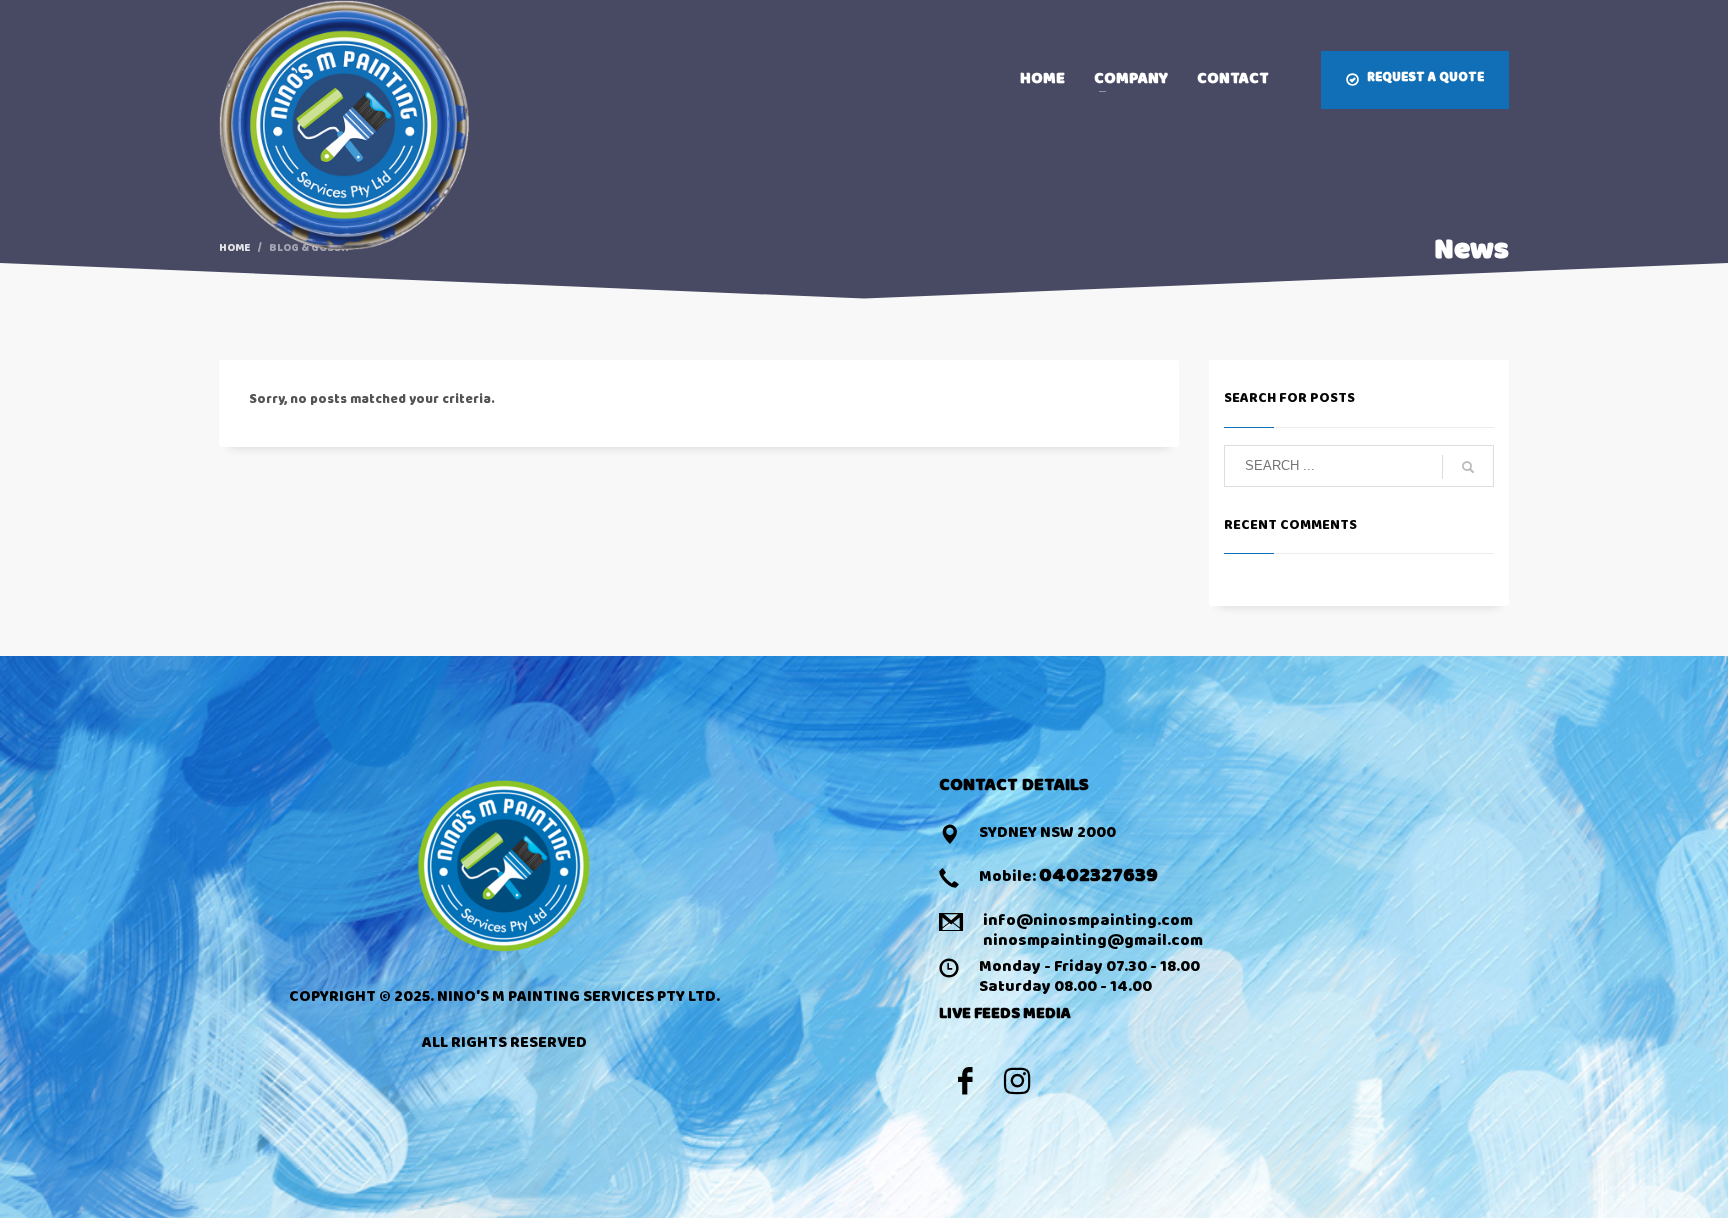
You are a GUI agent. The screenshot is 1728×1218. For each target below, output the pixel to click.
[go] (1468, 467)
